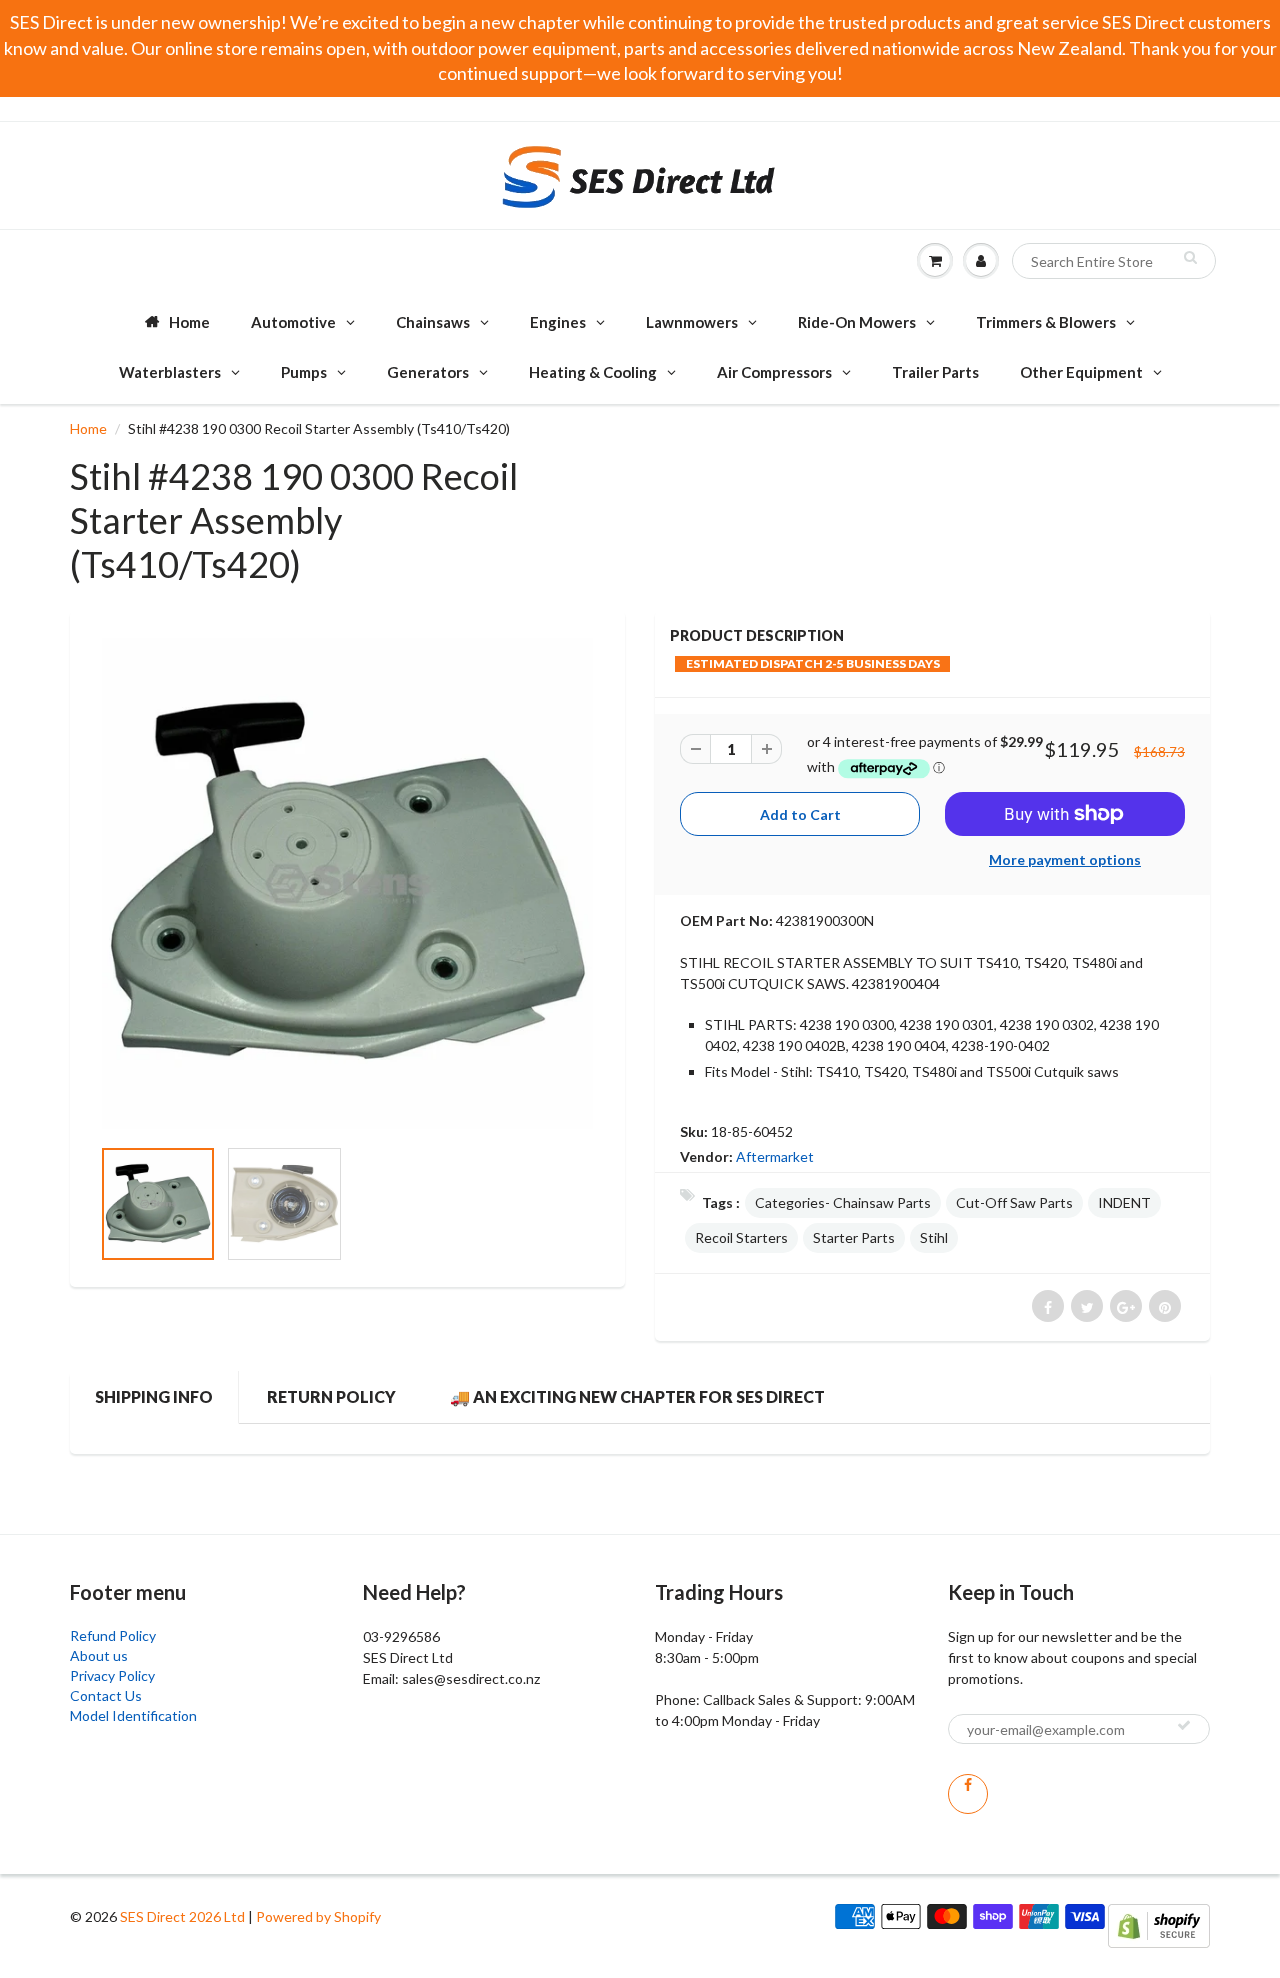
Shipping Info (154, 1396)
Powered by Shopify (318, 1916)
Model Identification (133, 1715)
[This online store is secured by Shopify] (1159, 1924)
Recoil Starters (741, 1237)
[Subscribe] (1184, 1725)
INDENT (1124, 1202)
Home (88, 428)
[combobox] (1114, 261)
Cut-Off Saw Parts (1014, 1202)
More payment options (1065, 859)
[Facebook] (968, 1794)
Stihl (934, 1237)
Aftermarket (775, 1156)
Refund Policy (113, 1635)
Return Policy (331, 1396)
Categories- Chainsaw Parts (843, 1202)
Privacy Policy (112, 1675)
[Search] (1190, 257)
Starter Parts (854, 1237)
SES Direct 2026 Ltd (182, 1916)
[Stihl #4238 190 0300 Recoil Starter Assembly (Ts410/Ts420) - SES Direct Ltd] (347, 883)
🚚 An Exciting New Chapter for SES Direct (637, 1396)
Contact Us (106, 1695)
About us (99, 1655)
